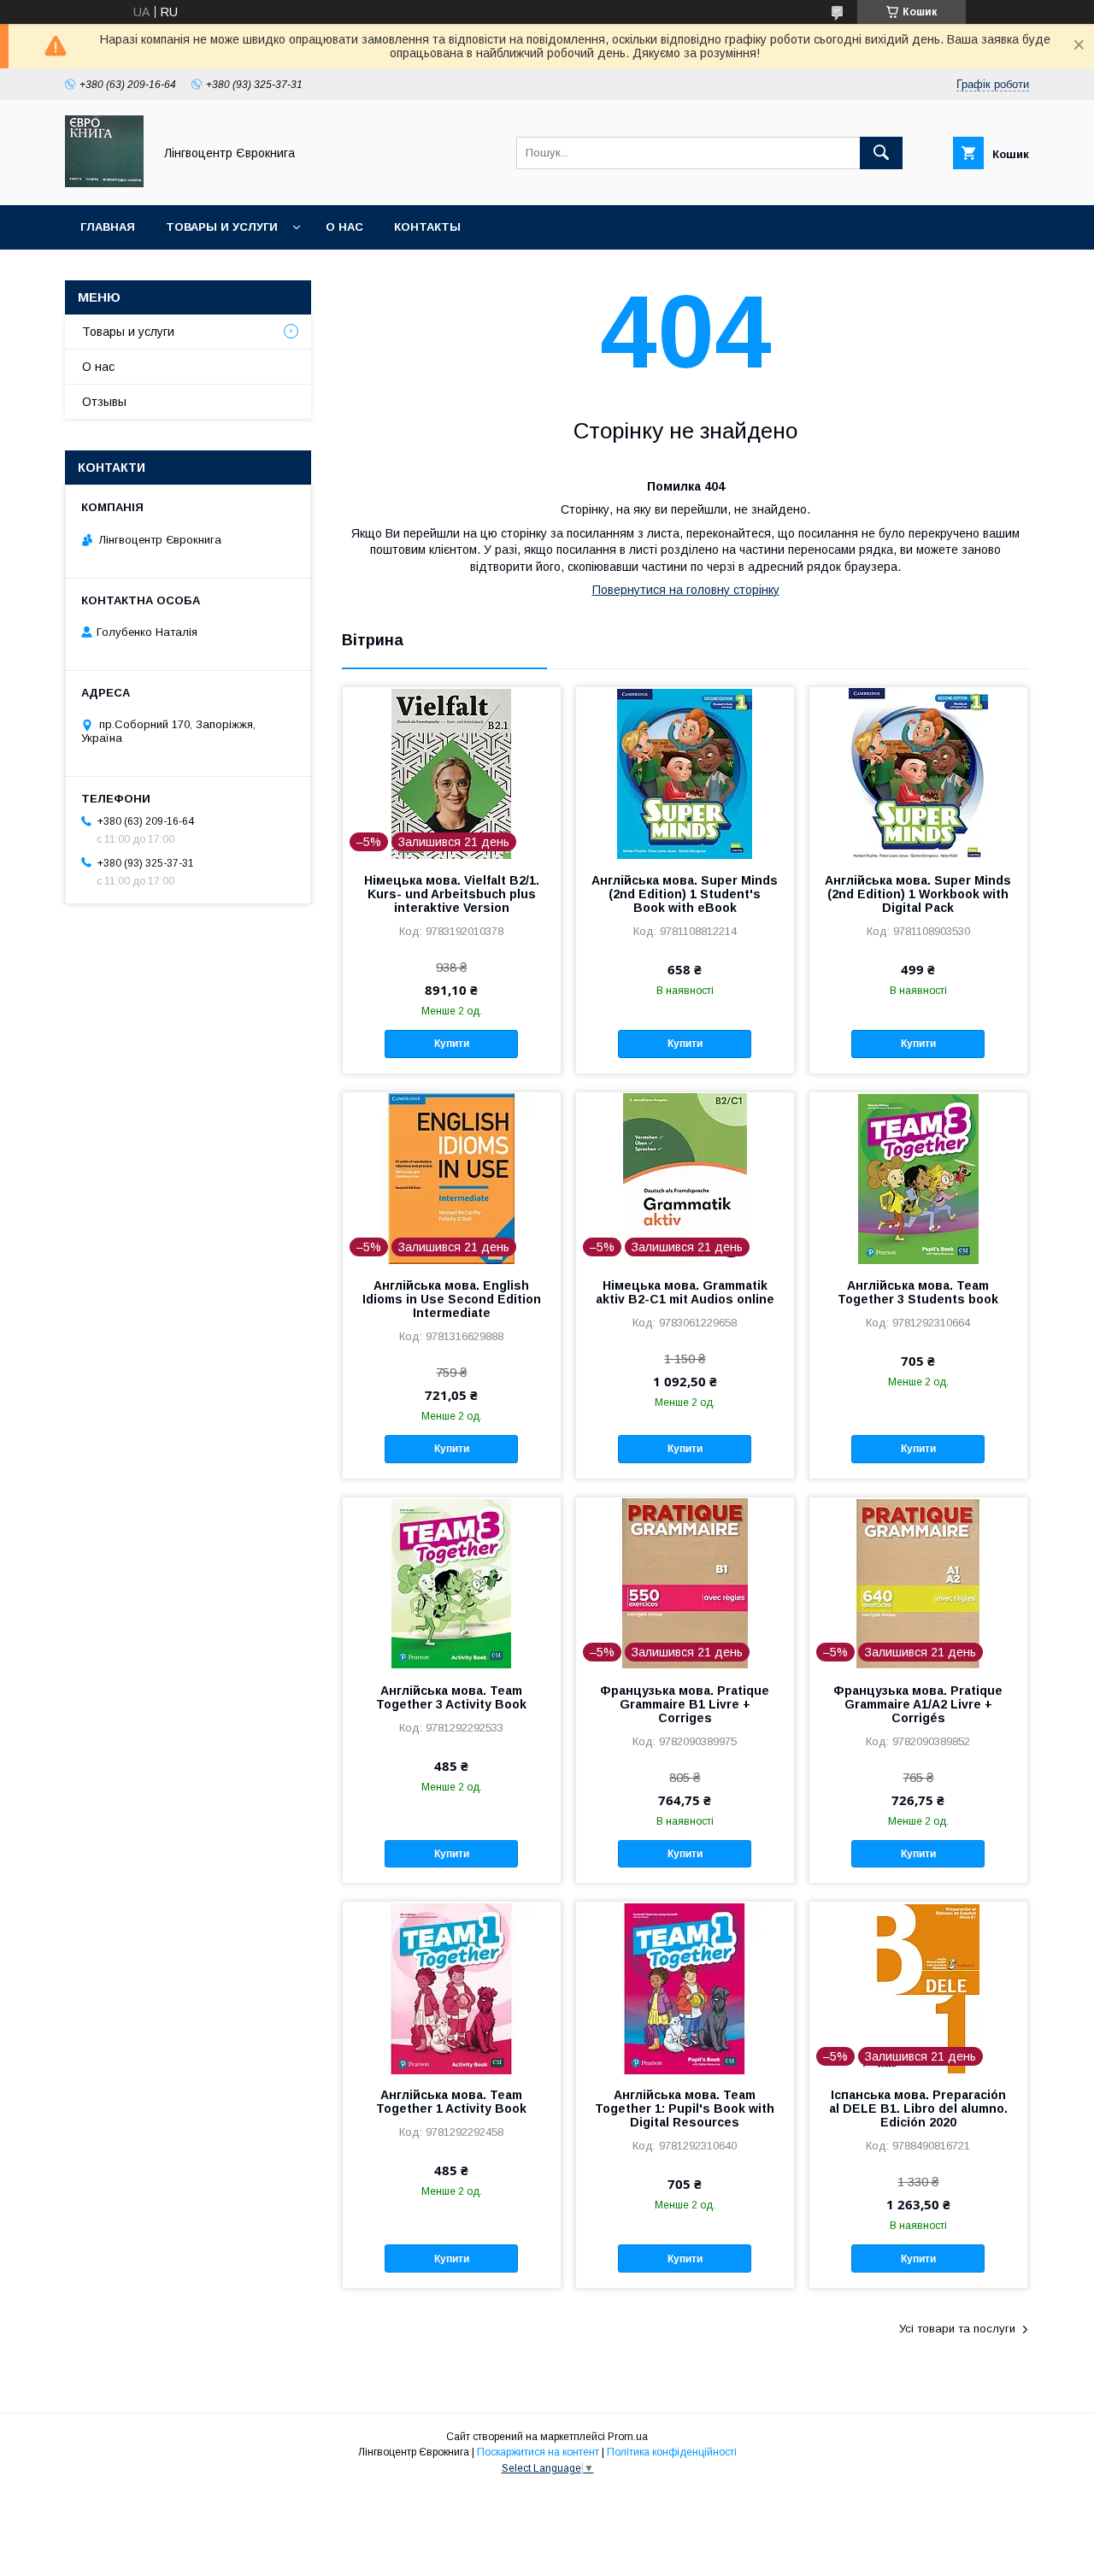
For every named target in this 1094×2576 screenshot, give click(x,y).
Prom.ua (628, 2437)
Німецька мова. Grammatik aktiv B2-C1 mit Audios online (685, 1292)
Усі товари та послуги (957, 2329)
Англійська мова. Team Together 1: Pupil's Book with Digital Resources (685, 2108)
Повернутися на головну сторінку (686, 590)
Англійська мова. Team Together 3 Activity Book (451, 1697)
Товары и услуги (222, 227)
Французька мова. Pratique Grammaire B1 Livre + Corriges (685, 1704)
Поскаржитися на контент (538, 2452)
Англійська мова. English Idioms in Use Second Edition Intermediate (452, 1299)
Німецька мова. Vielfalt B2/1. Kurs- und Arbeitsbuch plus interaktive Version (452, 894)
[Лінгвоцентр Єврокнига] (104, 183)
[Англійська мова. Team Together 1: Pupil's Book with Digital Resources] (685, 1987)
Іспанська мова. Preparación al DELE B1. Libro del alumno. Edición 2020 (918, 2108)
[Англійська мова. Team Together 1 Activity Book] (452, 1987)
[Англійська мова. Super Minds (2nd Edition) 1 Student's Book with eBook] (685, 773)
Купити (452, 1044)
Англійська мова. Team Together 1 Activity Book (451, 2102)
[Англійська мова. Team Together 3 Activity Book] (452, 1583)
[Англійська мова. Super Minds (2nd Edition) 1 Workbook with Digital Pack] (918, 773)
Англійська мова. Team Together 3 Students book (918, 1292)
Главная (108, 227)
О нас (344, 227)
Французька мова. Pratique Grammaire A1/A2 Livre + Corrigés (918, 1704)
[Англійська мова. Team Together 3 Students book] (918, 1178)
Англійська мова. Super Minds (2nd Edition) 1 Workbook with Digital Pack (918, 894)
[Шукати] (881, 153)
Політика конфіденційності (672, 2452)
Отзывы (104, 402)
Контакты (427, 227)
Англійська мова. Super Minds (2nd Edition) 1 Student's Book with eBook (685, 894)
